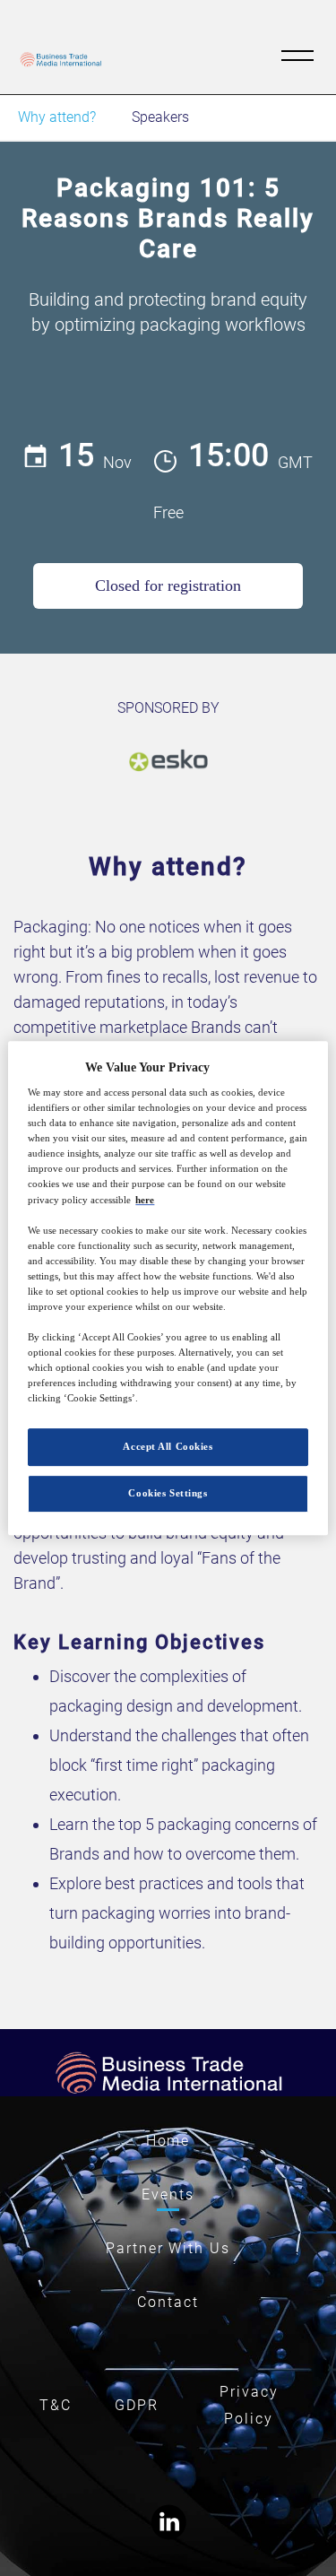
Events (168, 2194)
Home (168, 2141)
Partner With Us (168, 2248)
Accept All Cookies (168, 1447)
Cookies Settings (168, 1493)
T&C (56, 2405)
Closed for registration (168, 585)
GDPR (137, 2405)
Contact (168, 2302)
